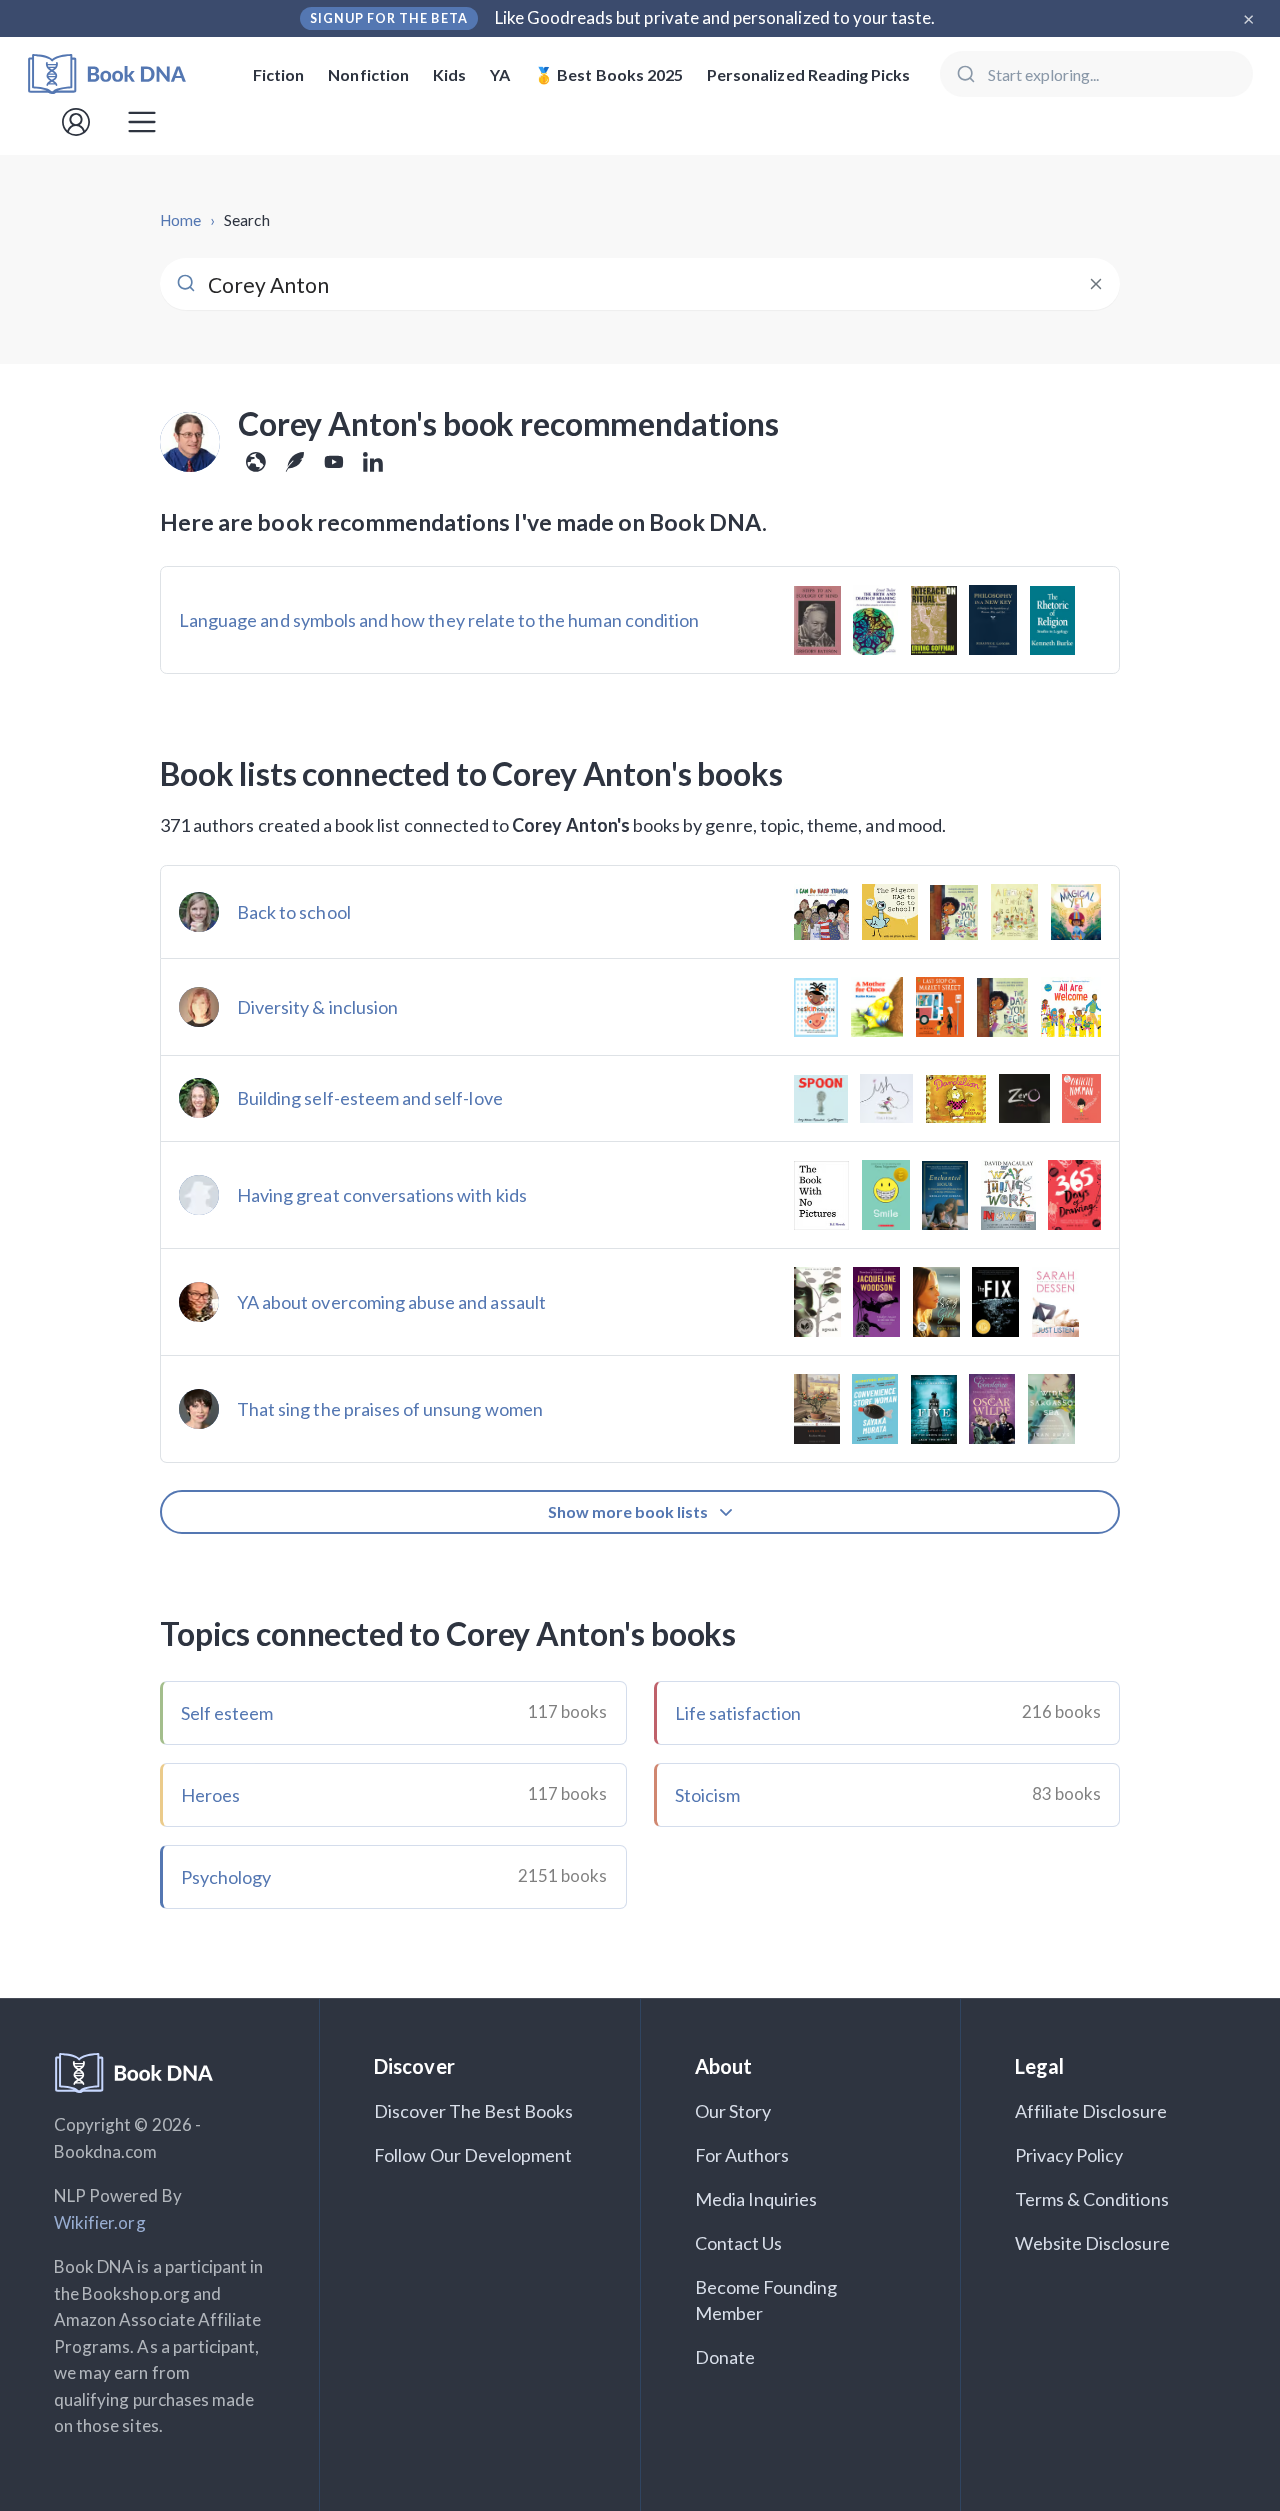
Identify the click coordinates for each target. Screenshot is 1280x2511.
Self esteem (227, 1713)
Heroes (210, 1795)
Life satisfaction (738, 1713)
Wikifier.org (100, 2222)
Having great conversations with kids (382, 1195)
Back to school (294, 912)
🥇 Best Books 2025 (608, 74)
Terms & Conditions (1092, 2199)
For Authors (742, 2155)
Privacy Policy (1069, 2155)
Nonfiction (368, 74)
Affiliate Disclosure (1091, 2111)
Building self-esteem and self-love (370, 1098)
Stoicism (707, 1795)
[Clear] (1096, 284)
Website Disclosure (1092, 2243)
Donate (725, 2357)
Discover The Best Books (473, 2111)
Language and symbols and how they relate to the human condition (439, 620)
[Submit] (964, 74)
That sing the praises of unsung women (390, 1409)
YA (500, 74)
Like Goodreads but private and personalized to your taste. (715, 17)
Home (180, 220)
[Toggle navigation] (142, 122)
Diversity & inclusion (317, 1007)
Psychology (226, 1877)
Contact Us (739, 2243)
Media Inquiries (756, 2199)
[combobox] (1096, 74)
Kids (449, 74)
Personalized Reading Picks (808, 74)
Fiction (278, 74)
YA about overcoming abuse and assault (391, 1302)
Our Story (733, 2111)
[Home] (120, 74)
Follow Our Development (473, 2155)
